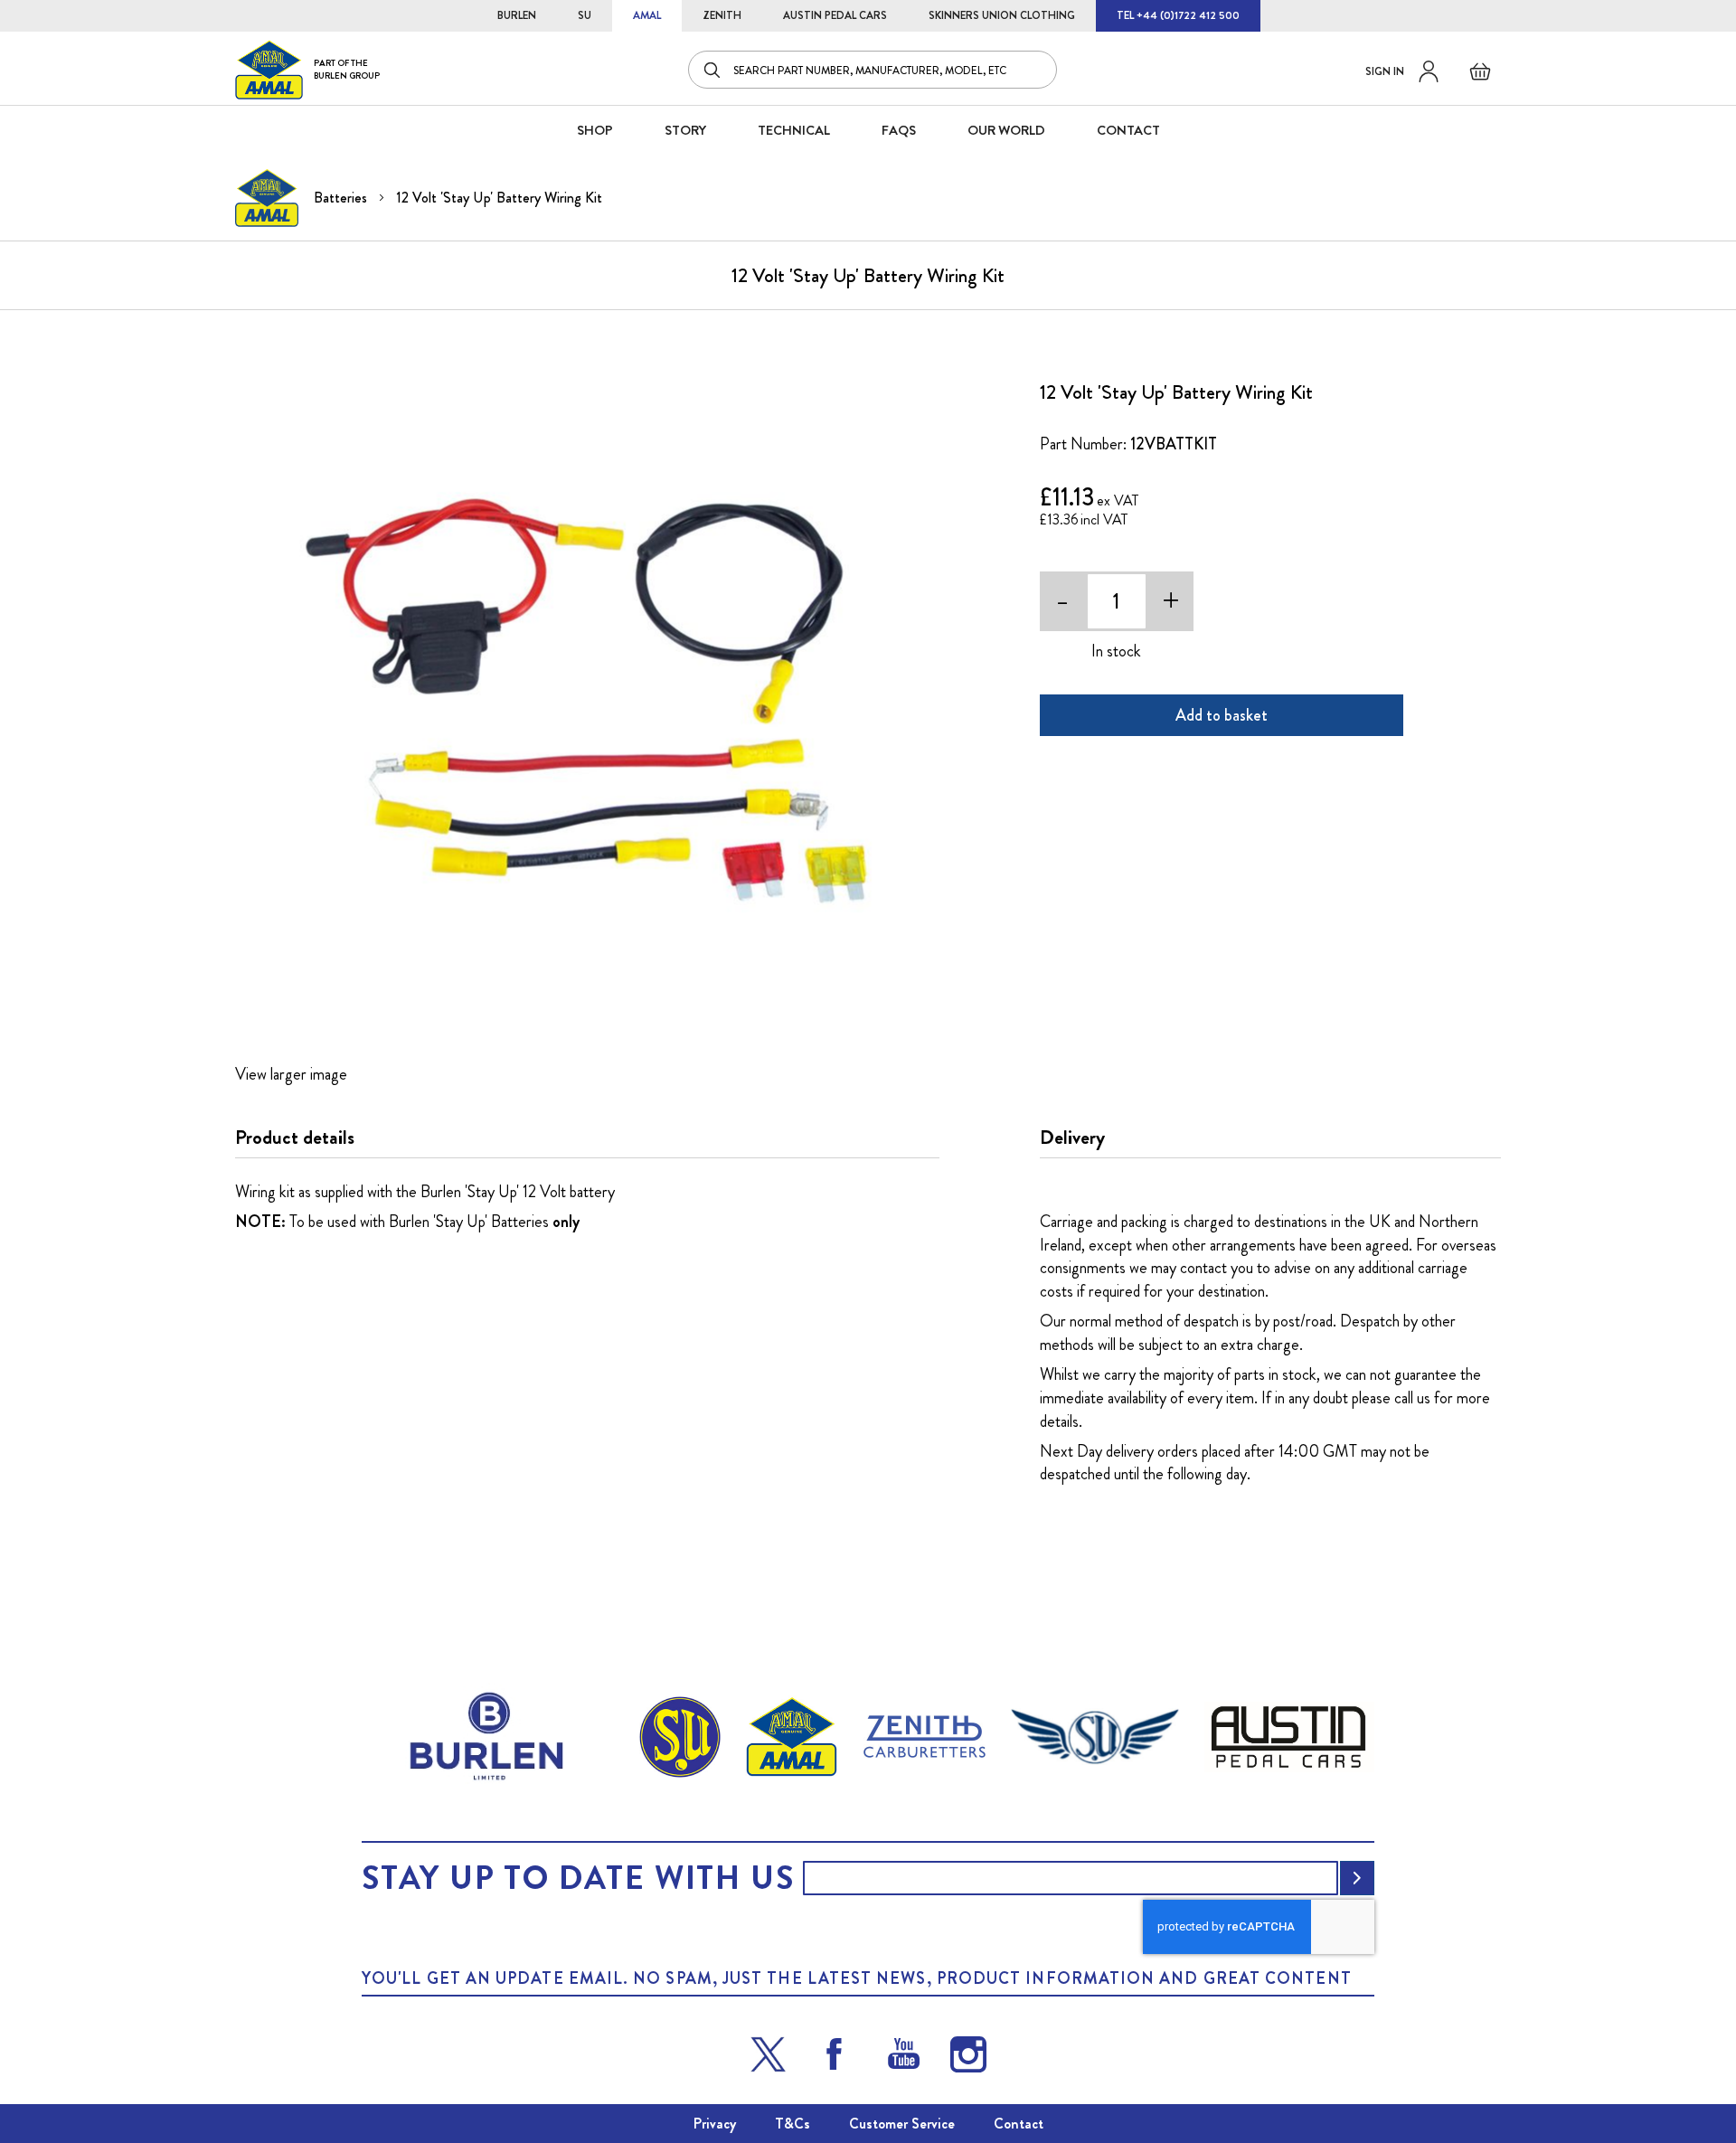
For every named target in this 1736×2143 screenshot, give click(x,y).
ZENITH (722, 15)
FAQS (899, 130)
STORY (685, 130)
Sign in (1385, 71)
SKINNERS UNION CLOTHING (1002, 15)
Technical (794, 130)
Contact (1019, 2124)
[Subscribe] (1357, 1878)
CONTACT (1128, 130)
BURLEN (517, 15)
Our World (1006, 130)
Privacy (715, 2124)
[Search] (713, 70)
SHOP (595, 130)
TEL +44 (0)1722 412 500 (1178, 15)
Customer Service (902, 2124)
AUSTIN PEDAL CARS (835, 15)
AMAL (647, 15)
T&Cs (793, 2124)
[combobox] (873, 70)
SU (585, 15)
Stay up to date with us (578, 1878)
